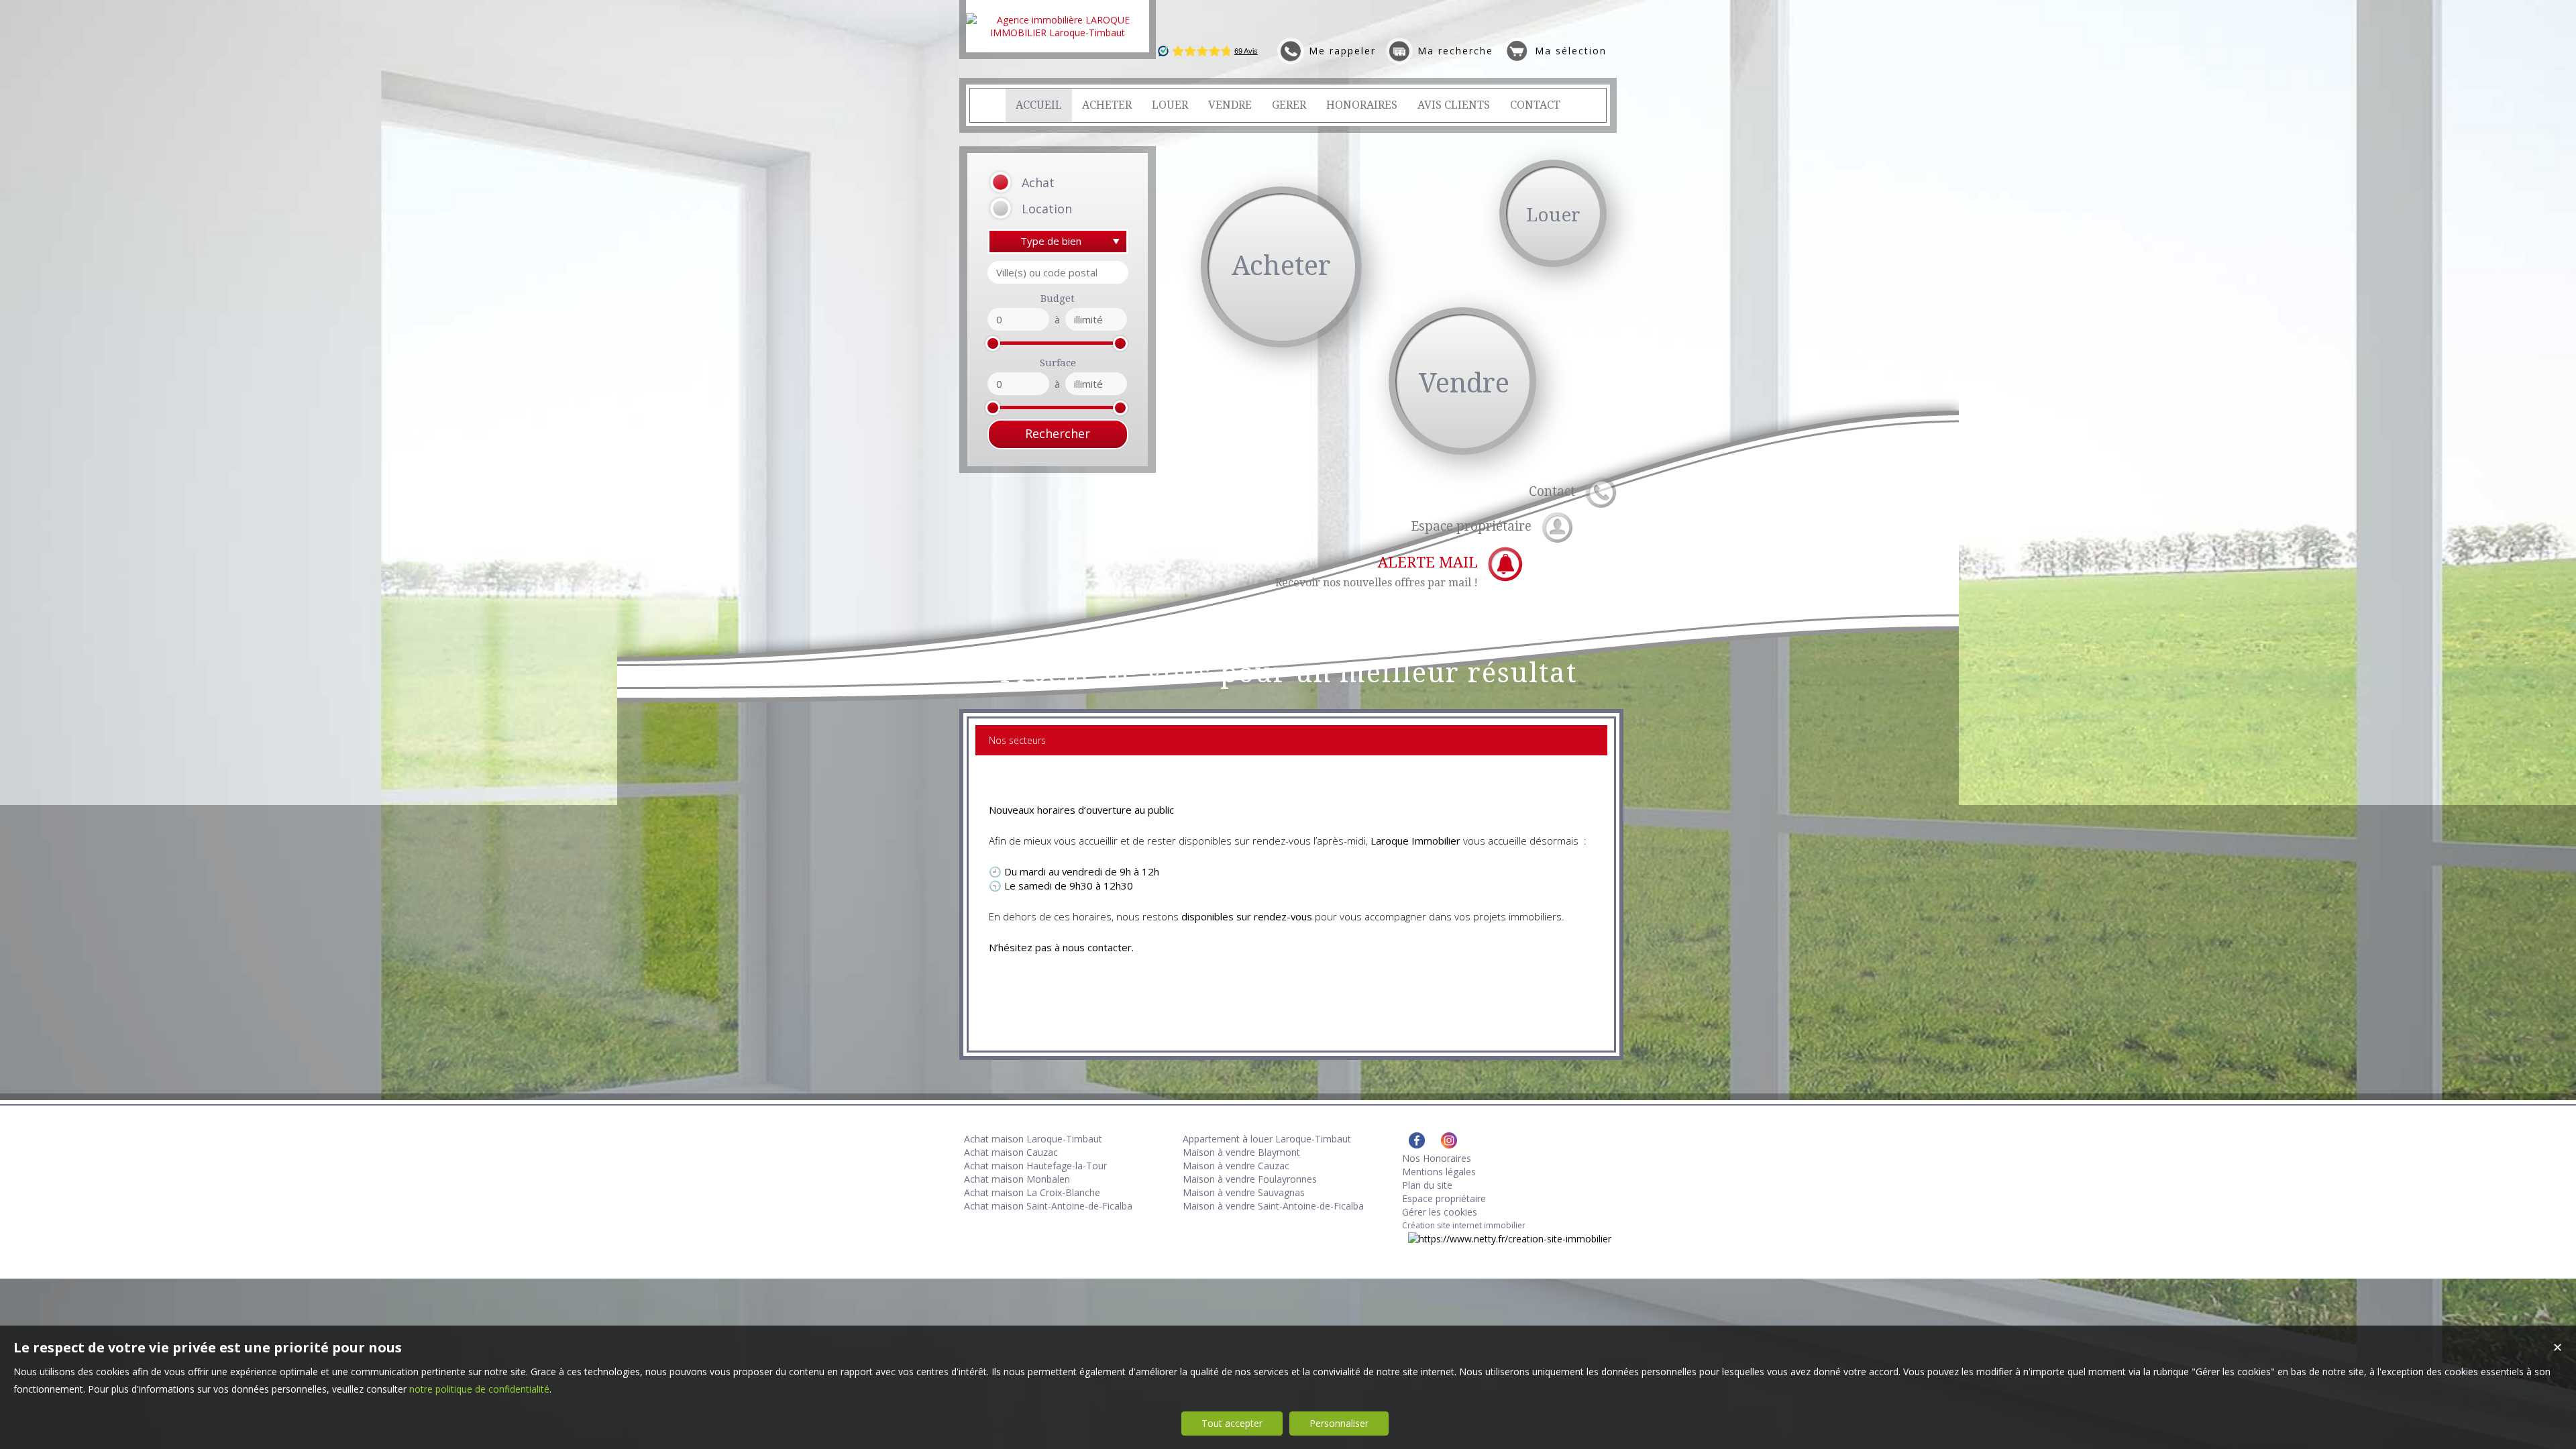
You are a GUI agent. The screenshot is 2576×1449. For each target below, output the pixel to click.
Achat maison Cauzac (1011, 1152)
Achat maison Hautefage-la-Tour (1035, 1166)
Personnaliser (1339, 1423)
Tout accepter (1232, 1423)
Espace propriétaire (1471, 526)
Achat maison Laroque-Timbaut (1033, 1139)
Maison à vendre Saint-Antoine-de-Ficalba (1273, 1206)
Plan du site (1427, 1185)
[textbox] (1058, 272)
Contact (1552, 491)
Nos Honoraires (1437, 1158)
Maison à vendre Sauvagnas (1244, 1192)
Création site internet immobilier (1464, 1225)
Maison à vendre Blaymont (1241, 1152)
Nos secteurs (1017, 740)
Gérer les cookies (1440, 1212)
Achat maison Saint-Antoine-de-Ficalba (1048, 1206)
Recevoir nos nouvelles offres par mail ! (1377, 572)
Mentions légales (1439, 1172)
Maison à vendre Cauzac (1236, 1166)
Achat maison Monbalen (1017, 1179)
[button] (1041, 183)
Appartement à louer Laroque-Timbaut (1267, 1139)
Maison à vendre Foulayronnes (1250, 1179)
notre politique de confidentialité (479, 1389)
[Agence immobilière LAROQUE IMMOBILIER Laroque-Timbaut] (1058, 33)
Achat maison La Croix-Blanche (1032, 1192)
